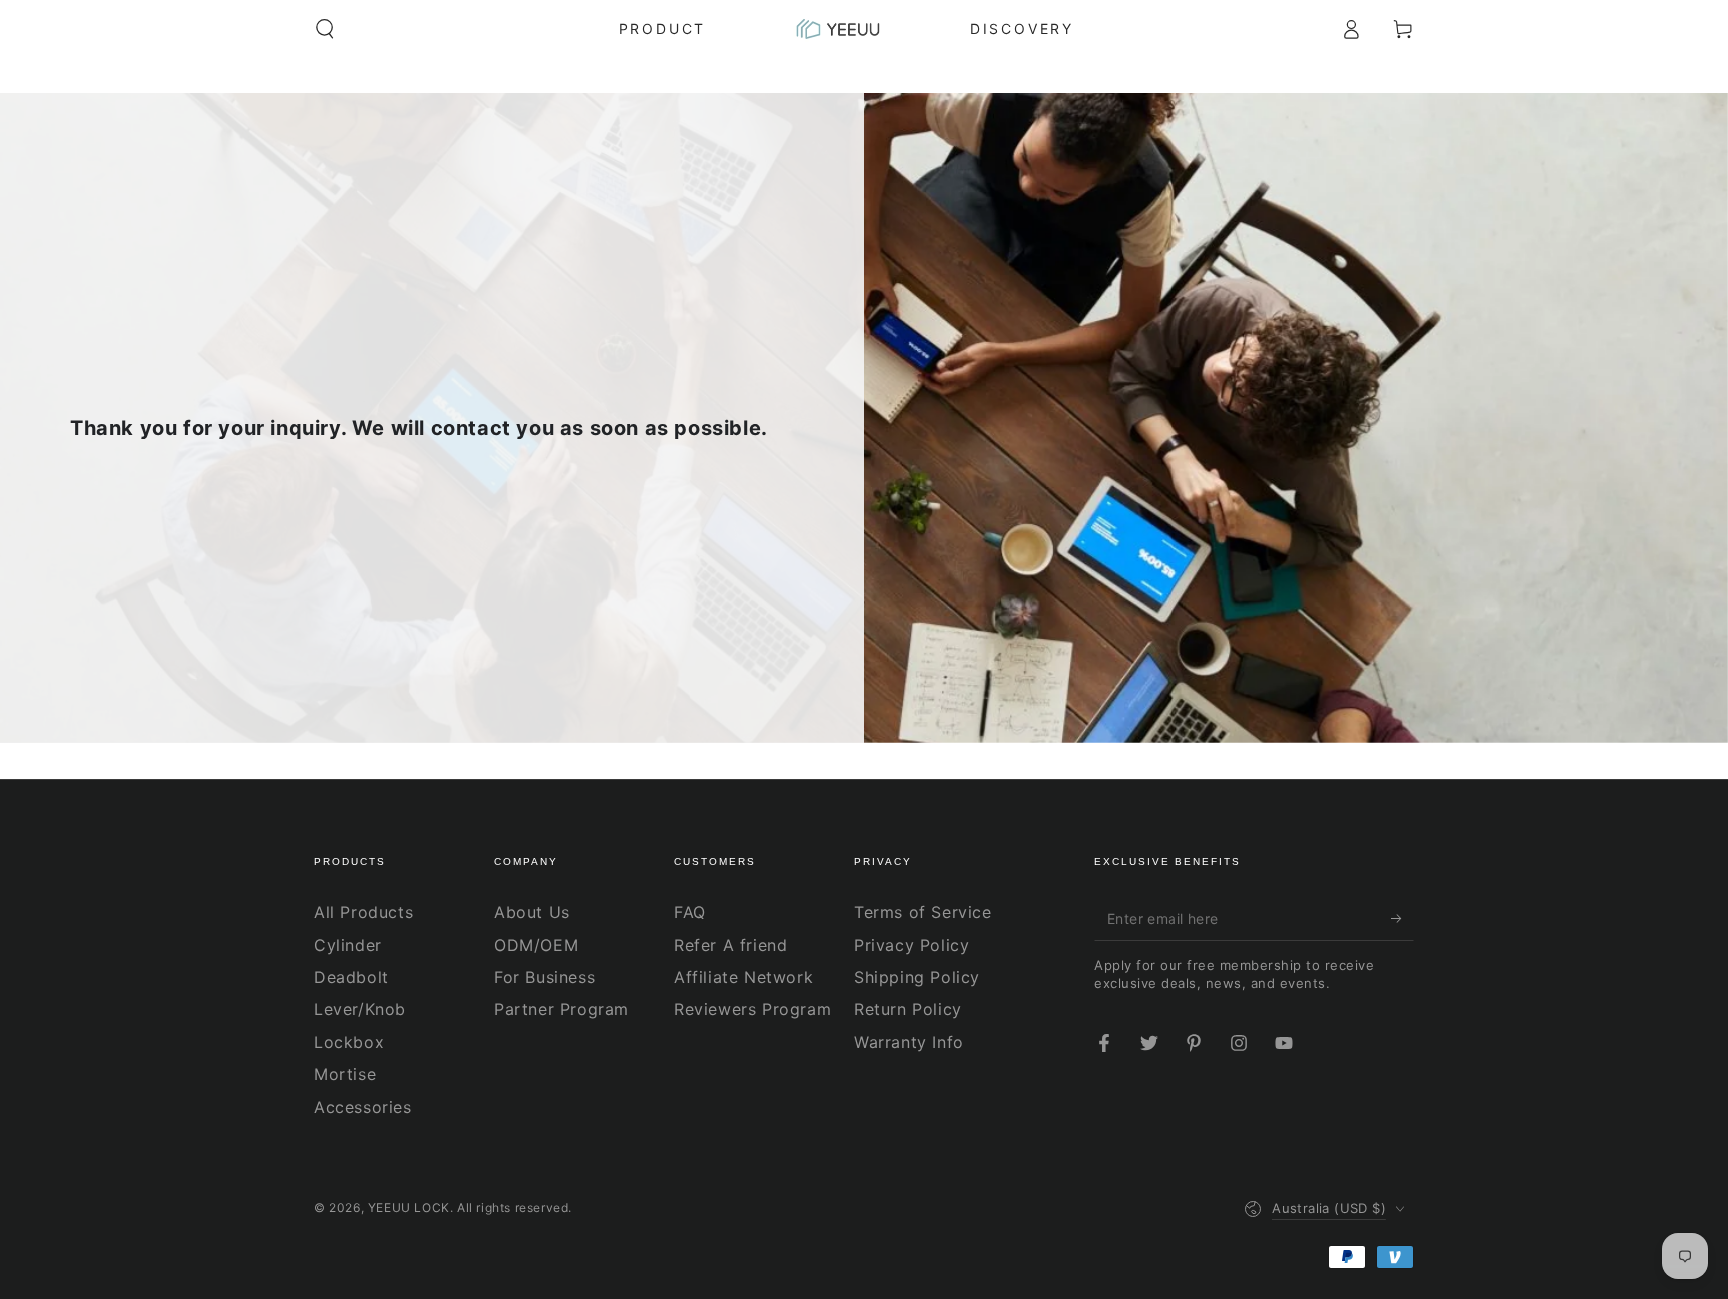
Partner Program (561, 1009)
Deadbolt (351, 977)
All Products (363, 912)
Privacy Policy (911, 945)
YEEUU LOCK (409, 1207)
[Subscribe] (1402, 918)
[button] (325, 29)
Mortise (345, 1074)
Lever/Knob (360, 1009)
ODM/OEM (536, 945)
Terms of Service (923, 912)
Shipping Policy (917, 977)
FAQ (690, 912)
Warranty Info (909, 1042)
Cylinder (348, 945)
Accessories (363, 1107)
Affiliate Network (743, 977)
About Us (532, 912)
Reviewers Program (752, 1009)
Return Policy (908, 1009)
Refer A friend (730, 945)
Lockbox (349, 1042)
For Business (544, 977)
